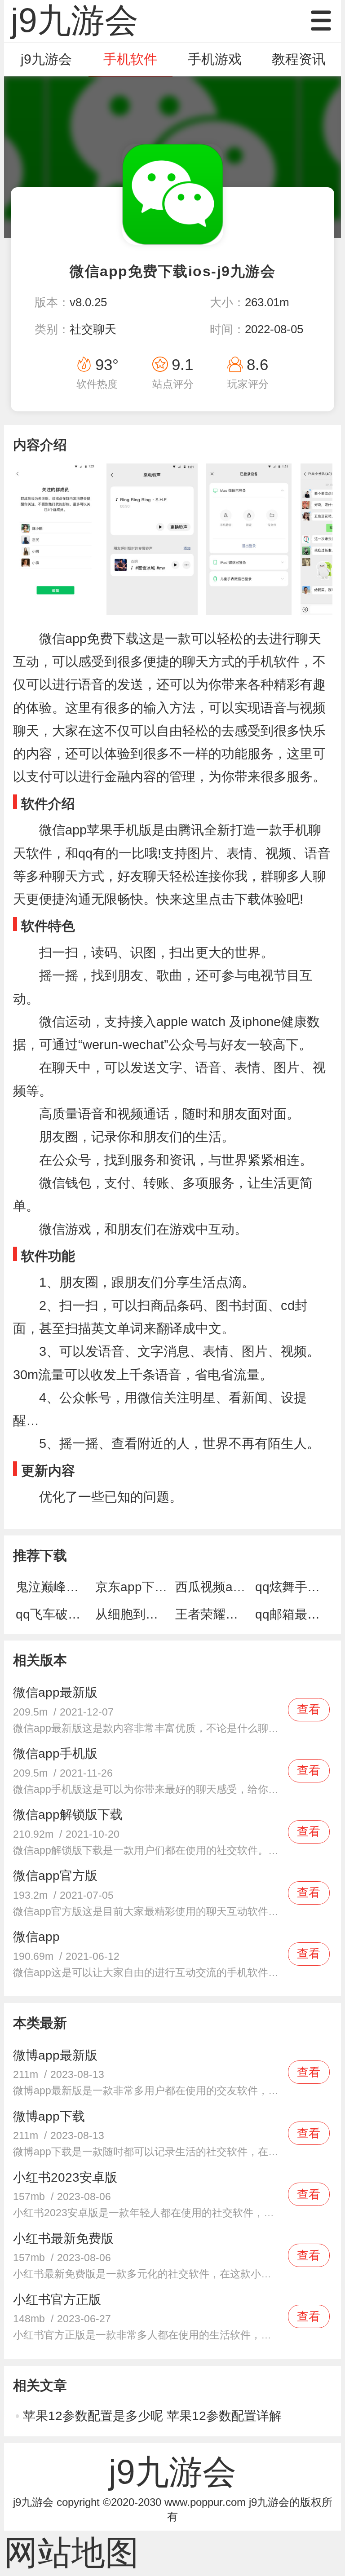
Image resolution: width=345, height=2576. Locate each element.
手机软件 (130, 59)
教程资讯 (299, 59)
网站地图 (71, 2553)
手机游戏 (215, 59)
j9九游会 (46, 59)
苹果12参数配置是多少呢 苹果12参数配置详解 (152, 2416)
